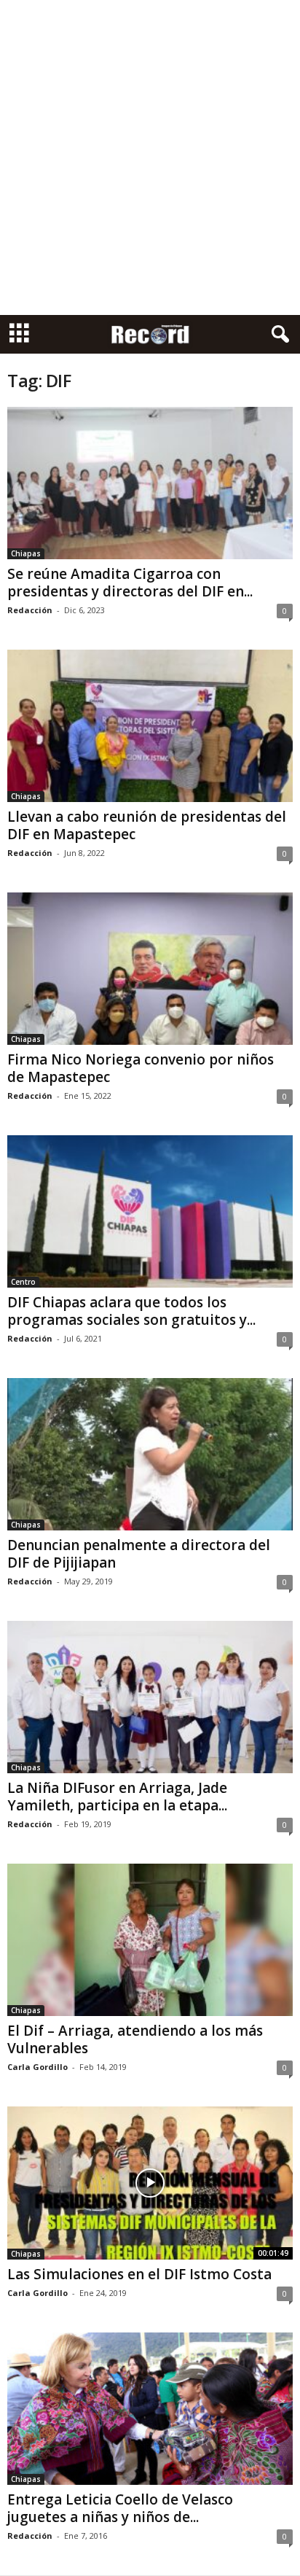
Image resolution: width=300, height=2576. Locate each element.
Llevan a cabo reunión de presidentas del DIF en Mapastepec (147, 825)
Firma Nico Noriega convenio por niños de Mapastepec (141, 1068)
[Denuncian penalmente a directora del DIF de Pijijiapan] (150, 1454)
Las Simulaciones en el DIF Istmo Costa (139, 2274)
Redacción (30, 610)
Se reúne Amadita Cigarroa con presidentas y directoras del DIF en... (130, 583)
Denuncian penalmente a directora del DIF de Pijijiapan (139, 1554)
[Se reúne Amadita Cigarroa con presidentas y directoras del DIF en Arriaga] (150, 483)
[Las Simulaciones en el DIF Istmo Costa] (150, 2183)
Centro (23, 1282)
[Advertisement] (150, 157)
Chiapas (26, 553)
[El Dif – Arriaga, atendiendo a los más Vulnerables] (150, 1940)
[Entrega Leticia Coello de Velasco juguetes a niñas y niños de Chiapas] (150, 2409)
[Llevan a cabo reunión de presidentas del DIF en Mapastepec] (150, 726)
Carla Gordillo (37, 2067)
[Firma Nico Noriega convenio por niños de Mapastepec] (150, 969)
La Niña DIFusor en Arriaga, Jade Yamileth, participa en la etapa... (117, 1797)
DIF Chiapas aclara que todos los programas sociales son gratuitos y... (131, 1311)
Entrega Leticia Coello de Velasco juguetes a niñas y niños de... (120, 2508)
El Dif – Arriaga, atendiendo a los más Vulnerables (135, 2039)
